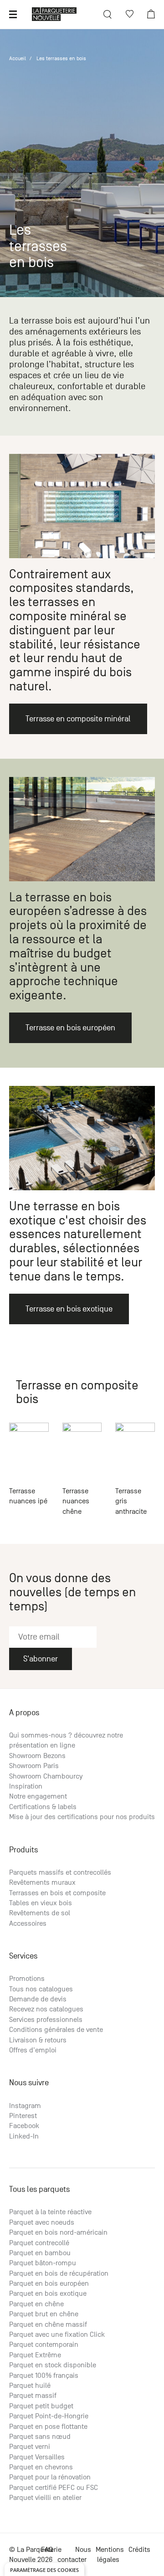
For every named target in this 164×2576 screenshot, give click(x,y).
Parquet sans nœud (40, 2437)
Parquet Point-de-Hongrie (49, 2416)
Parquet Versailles (37, 2457)
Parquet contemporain (44, 2345)
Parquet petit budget (41, 2406)
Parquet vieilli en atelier (45, 2498)
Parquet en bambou (40, 2253)
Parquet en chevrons (41, 2467)
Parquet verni (30, 2447)
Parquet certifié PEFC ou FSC (54, 2488)
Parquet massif (33, 2396)
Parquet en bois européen (49, 2283)
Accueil (18, 58)
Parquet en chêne (36, 2304)
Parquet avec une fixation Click (57, 2334)
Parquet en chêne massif (48, 2324)
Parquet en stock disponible (53, 2365)
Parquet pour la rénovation (50, 2477)
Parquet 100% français (44, 2375)
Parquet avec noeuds (42, 2222)
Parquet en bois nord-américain (58, 2232)
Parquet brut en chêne (44, 2314)
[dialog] (44, 2569)
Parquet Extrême (35, 2355)
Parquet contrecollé (39, 2243)
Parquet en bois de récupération (59, 2273)
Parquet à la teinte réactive (50, 2212)
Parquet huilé (30, 2386)
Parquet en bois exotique (48, 2293)
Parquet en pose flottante (48, 2427)
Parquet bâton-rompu (43, 2263)
